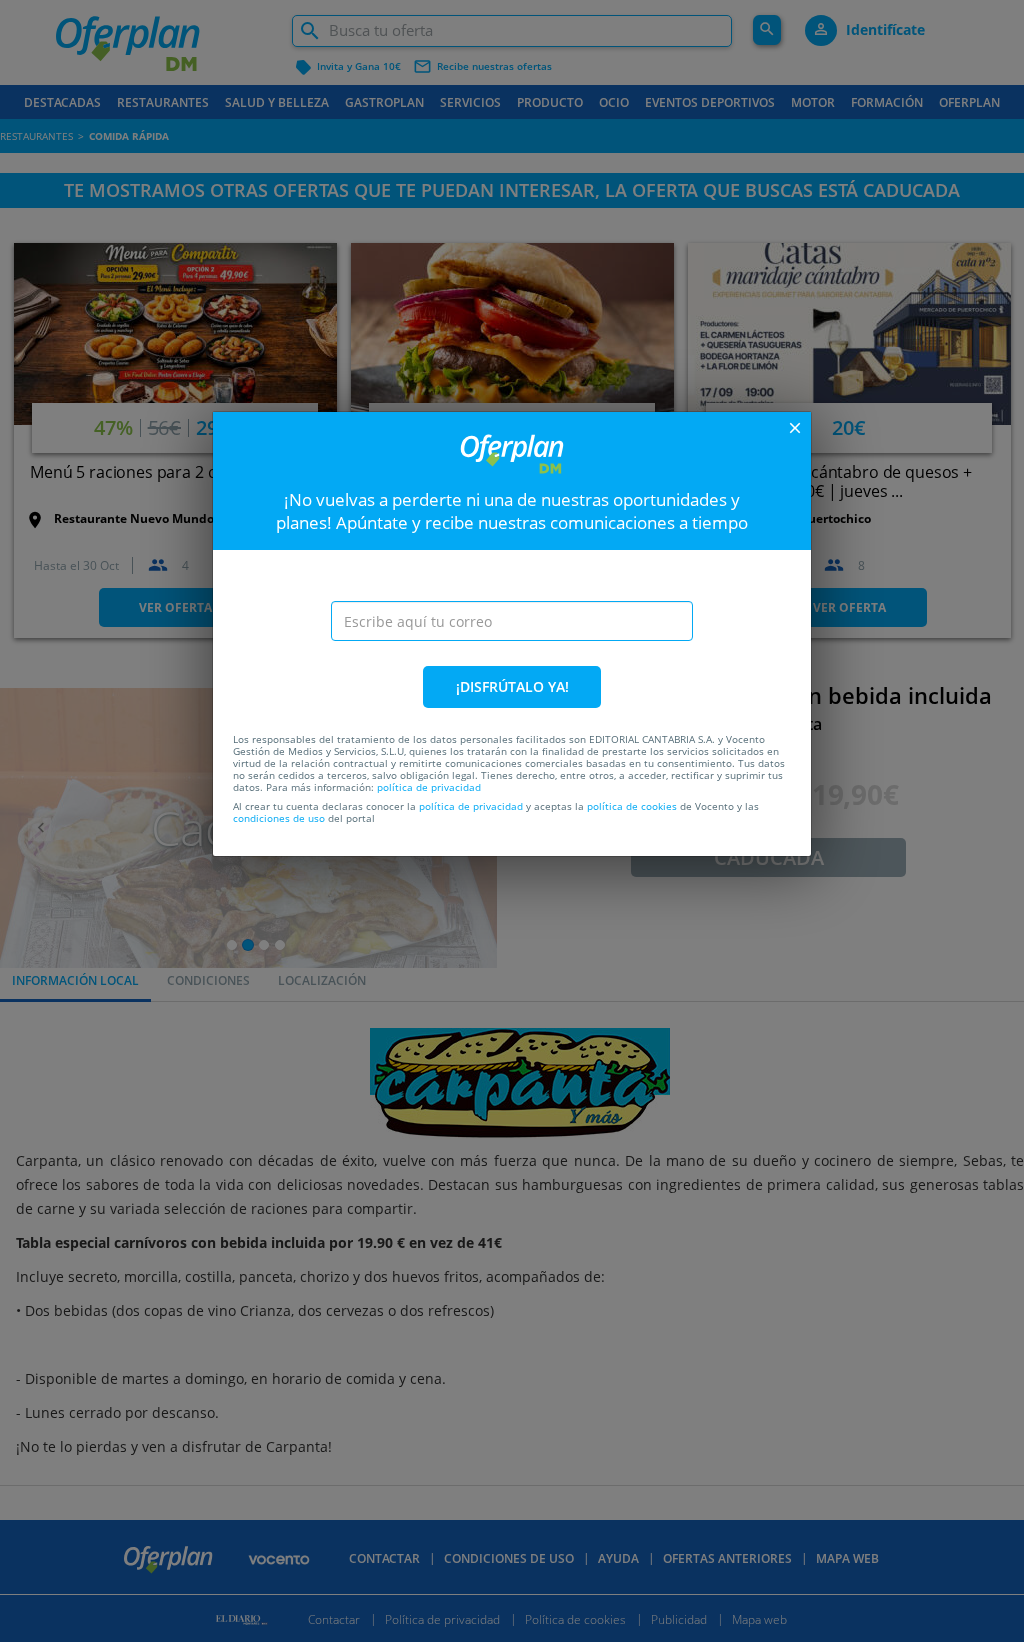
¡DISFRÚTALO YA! (512, 686)
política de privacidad (429, 787)
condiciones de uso (279, 818)
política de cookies (632, 806)
